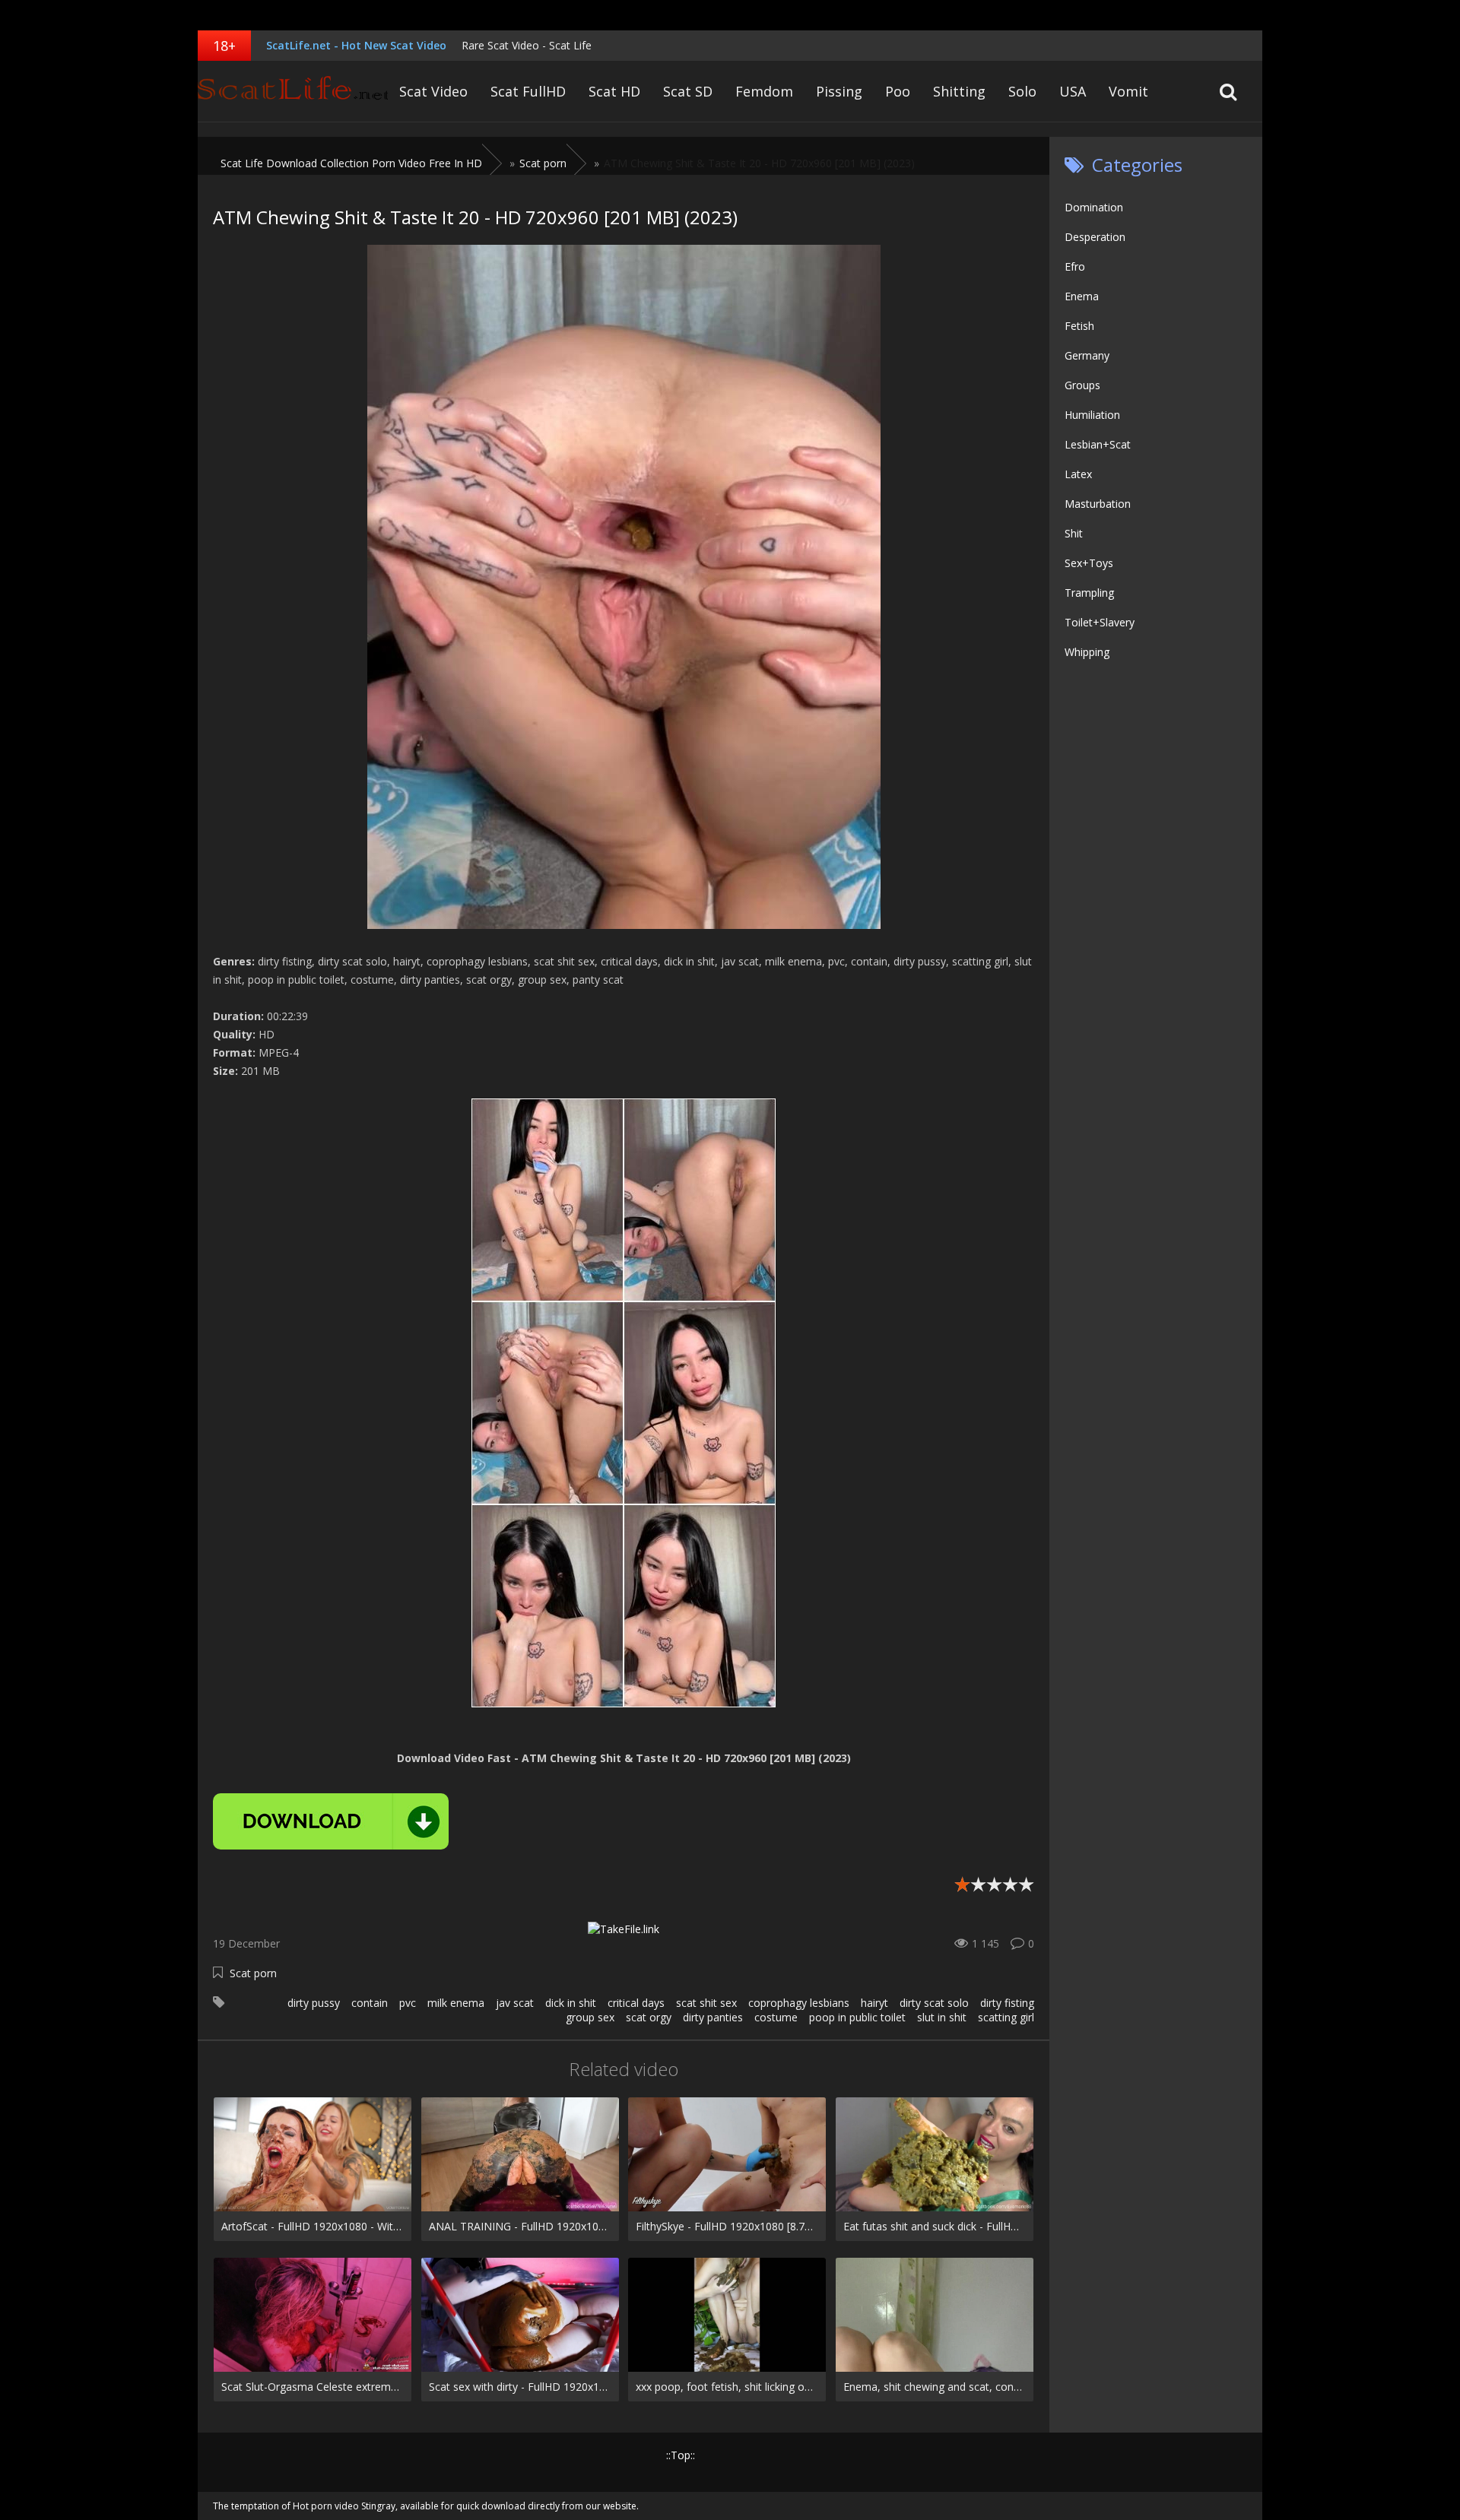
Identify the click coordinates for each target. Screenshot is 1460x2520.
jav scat (515, 2003)
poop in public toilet (857, 2017)
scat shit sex (706, 2003)
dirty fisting (1007, 2003)
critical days (636, 2003)
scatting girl (1006, 2017)
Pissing (839, 91)
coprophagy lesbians (799, 2003)
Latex (1078, 474)
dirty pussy (314, 2003)
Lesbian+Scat (1098, 444)
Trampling (1089, 593)
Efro (1075, 266)
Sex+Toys (1089, 563)
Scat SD (688, 91)
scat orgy (649, 2017)
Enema (1082, 296)
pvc (408, 2003)
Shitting (959, 91)
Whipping (1087, 652)
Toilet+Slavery (1100, 622)
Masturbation (1098, 504)
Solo (1022, 91)
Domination (1094, 207)
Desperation (1095, 237)
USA (1073, 91)
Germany (1087, 355)
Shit (1074, 533)
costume (776, 2017)
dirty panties (713, 2017)
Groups (1082, 385)
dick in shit (571, 2003)
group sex (590, 2017)
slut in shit (942, 2017)
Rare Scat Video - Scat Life (527, 45)
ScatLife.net (293, 91)
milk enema (456, 2003)
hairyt (874, 2003)
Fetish (1079, 326)
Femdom (764, 91)
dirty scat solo (934, 2003)
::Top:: (681, 2455)
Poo (898, 91)
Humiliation (1092, 415)
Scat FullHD (528, 91)
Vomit (1128, 91)
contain (370, 2003)
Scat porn (253, 1973)
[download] (331, 1821)
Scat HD (614, 91)
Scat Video (433, 91)
